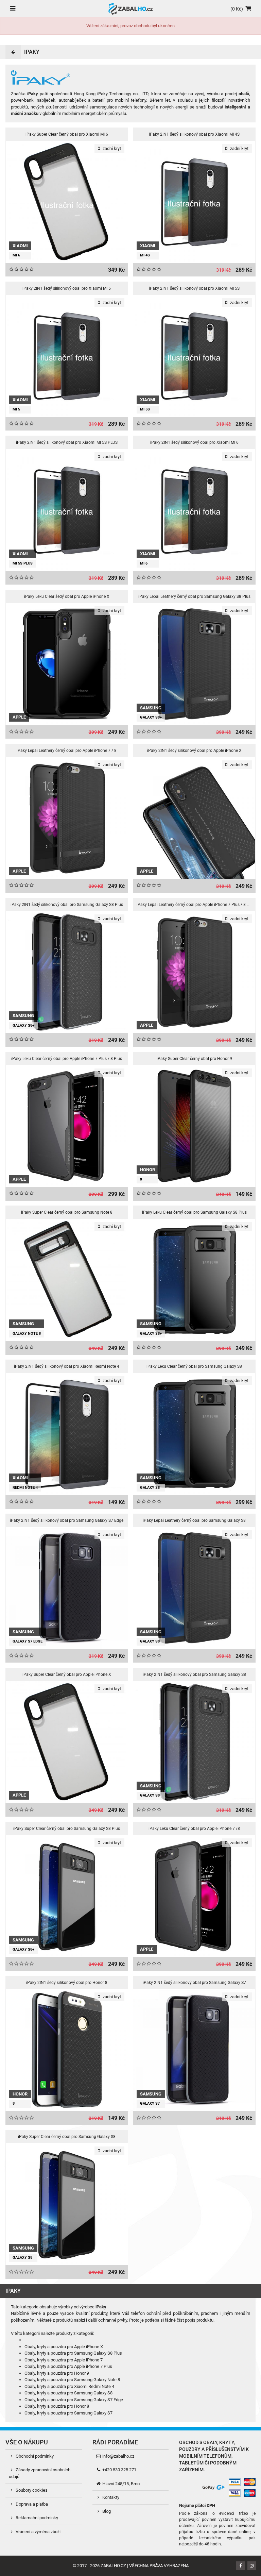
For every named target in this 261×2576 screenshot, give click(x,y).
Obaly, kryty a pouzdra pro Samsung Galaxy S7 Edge (74, 2400)
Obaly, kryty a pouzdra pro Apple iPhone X (64, 2347)
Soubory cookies (31, 2490)
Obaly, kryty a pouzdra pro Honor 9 (57, 2373)
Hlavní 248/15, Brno (120, 2484)
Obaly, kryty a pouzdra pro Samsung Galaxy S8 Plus (73, 2353)
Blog (106, 2511)
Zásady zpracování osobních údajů (40, 2473)
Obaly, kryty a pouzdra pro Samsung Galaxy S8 (68, 2393)
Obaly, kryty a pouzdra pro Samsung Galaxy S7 (68, 2413)
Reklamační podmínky (36, 2518)
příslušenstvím (225, 2449)
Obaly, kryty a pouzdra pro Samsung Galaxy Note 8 (72, 2380)
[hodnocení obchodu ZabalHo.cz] (189, 2487)
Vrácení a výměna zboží (38, 2532)
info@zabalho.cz (118, 2456)
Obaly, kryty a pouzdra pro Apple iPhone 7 (64, 2360)
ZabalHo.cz (113, 2566)
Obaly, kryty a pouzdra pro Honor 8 (57, 2406)
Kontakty (110, 2497)
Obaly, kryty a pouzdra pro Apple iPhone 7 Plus (68, 2366)
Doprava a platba (31, 2504)
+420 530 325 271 (119, 2470)
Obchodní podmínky (34, 2456)
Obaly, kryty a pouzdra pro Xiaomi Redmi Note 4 (69, 2386)
